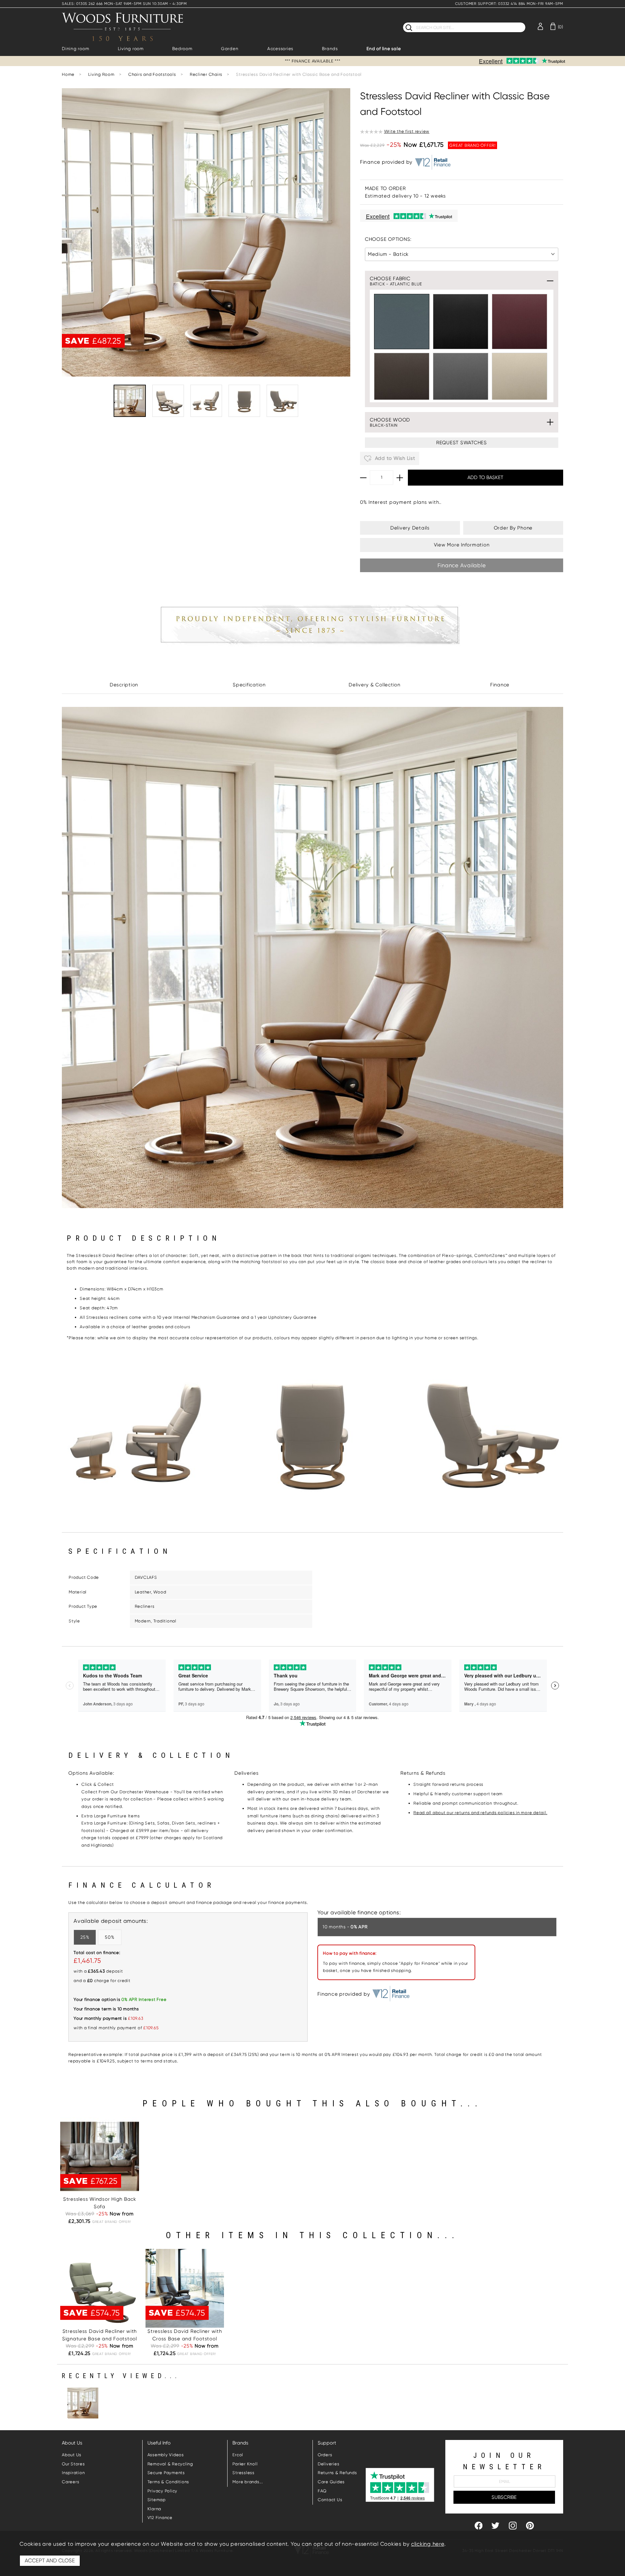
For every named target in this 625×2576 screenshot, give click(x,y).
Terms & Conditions (168, 2482)
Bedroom (182, 49)
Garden (230, 49)
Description (124, 685)
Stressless (243, 2473)
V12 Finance (160, 2518)
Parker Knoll (245, 2464)
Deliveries (329, 2464)
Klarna (154, 2509)
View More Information (462, 545)
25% (85, 1937)
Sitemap (157, 2500)
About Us (72, 2455)
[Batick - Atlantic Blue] (402, 322)
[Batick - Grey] (461, 380)
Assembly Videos (166, 2455)
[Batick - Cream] (520, 380)
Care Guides (331, 2482)
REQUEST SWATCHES (462, 443)
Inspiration (73, 2473)
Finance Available (462, 565)
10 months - (345, 1927)
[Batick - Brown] (402, 380)
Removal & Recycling (170, 2464)
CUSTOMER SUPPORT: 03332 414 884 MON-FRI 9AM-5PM (509, 4)
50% (110, 1937)
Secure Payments (166, 2473)
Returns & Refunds (337, 2473)
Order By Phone (513, 528)
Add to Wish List (394, 458)
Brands (330, 49)
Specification (249, 685)
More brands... (248, 2482)
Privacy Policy (163, 2491)
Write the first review (407, 131)
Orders (325, 2455)
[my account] (540, 26)
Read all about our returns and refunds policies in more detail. (480, 1813)
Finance (500, 685)
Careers (70, 2482)
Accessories (280, 49)
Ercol (238, 2455)
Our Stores (73, 2464)
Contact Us (330, 2500)
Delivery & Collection (375, 685)
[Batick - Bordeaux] (520, 322)
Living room (131, 49)
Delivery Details (410, 528)
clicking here (428, 2544)
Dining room (75, 49)
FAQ (322, 2491)
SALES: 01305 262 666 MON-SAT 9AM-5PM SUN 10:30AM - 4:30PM (124, 4)
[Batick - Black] (461, 322)
